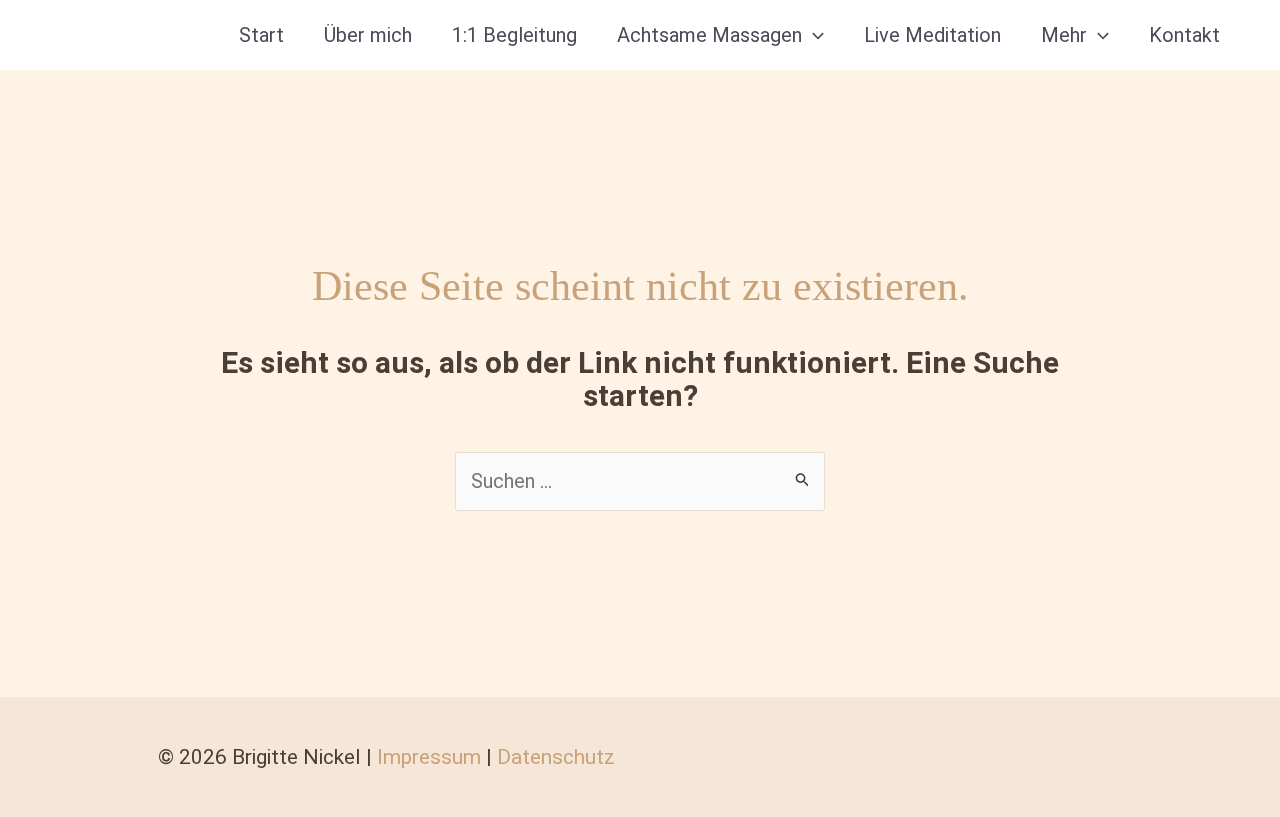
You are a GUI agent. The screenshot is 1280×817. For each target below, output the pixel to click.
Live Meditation (932, 35)
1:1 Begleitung (514, 35)
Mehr (1064, 35)
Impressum (429, 757)
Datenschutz (556, 757)
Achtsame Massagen (709, 35)
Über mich (368, 35)
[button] (813, 35)
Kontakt (1184, 35)
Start (261, 35)
